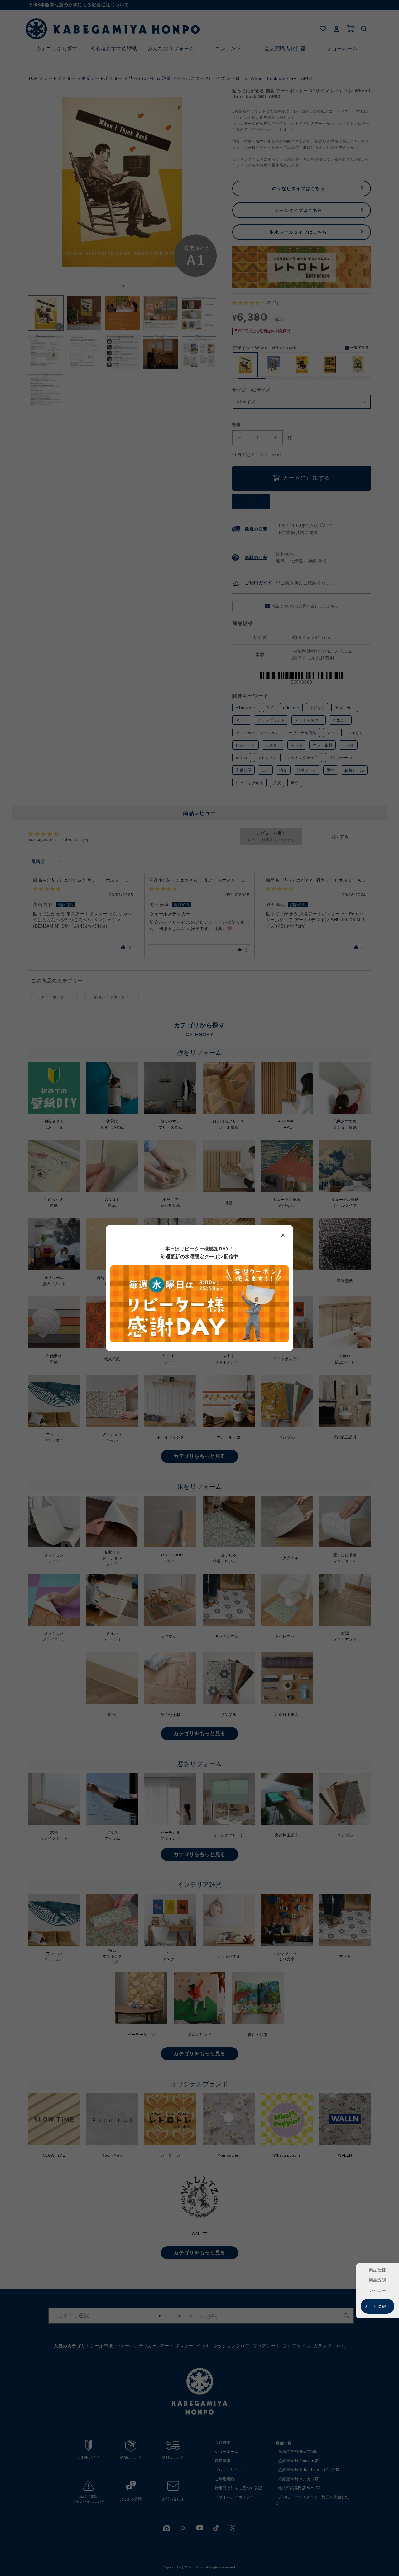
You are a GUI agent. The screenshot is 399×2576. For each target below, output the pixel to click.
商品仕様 (377, 2270)
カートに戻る (377, 2306)
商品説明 (377, 2280)
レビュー (377, 2290)
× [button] (283, 1235)
